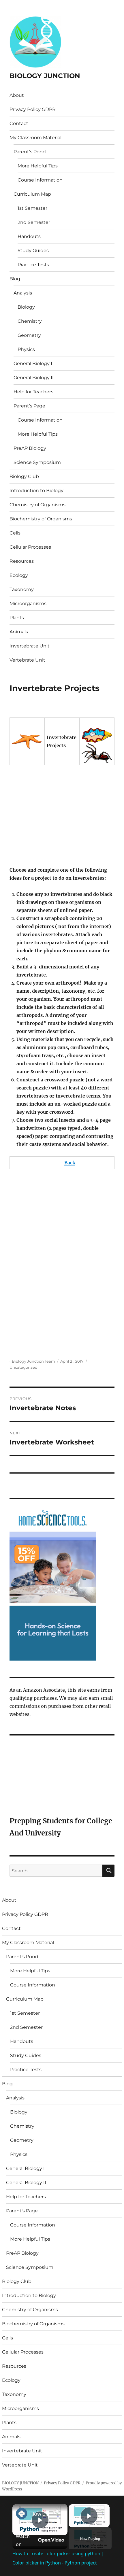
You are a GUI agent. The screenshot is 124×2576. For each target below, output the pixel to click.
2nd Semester (34, 222)
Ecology (19, 575)
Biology (26, 307)
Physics (26, 349)
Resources (22, 561)
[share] (56, 2511)
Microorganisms (28, 604)
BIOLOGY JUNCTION (45, 76)
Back (70, 1163)
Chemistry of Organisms (37, 505)
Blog (15, 279)
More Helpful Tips (38, 166)
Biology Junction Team (33, 1361)
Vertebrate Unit (27, 660)
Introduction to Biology (36, 491)
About (17, 95)
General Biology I (33, 363)
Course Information (40, 180)
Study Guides (33, 251)
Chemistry (30, 321)
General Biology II (34, 378)
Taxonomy (22, 589)
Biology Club (24, 476)
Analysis (23, 293)
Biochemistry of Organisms (41, 519)
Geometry (29, 335)
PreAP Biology (30, 448)
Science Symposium (37, 462)
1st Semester (32, 208)
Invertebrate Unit (30, 646)
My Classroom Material (35, 138)
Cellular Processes (30, 547)
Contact (19, 123)
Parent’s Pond (30, 152)
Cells (15, 533)
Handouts (29, 236)
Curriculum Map (32, 194)
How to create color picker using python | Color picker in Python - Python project (39, 2514)
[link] (22, 2513)
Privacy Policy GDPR (33, 109)
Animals (19, 632)
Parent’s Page (29, 406)
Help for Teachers (33, 392)
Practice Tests (33, 265)
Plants (17, 618)
